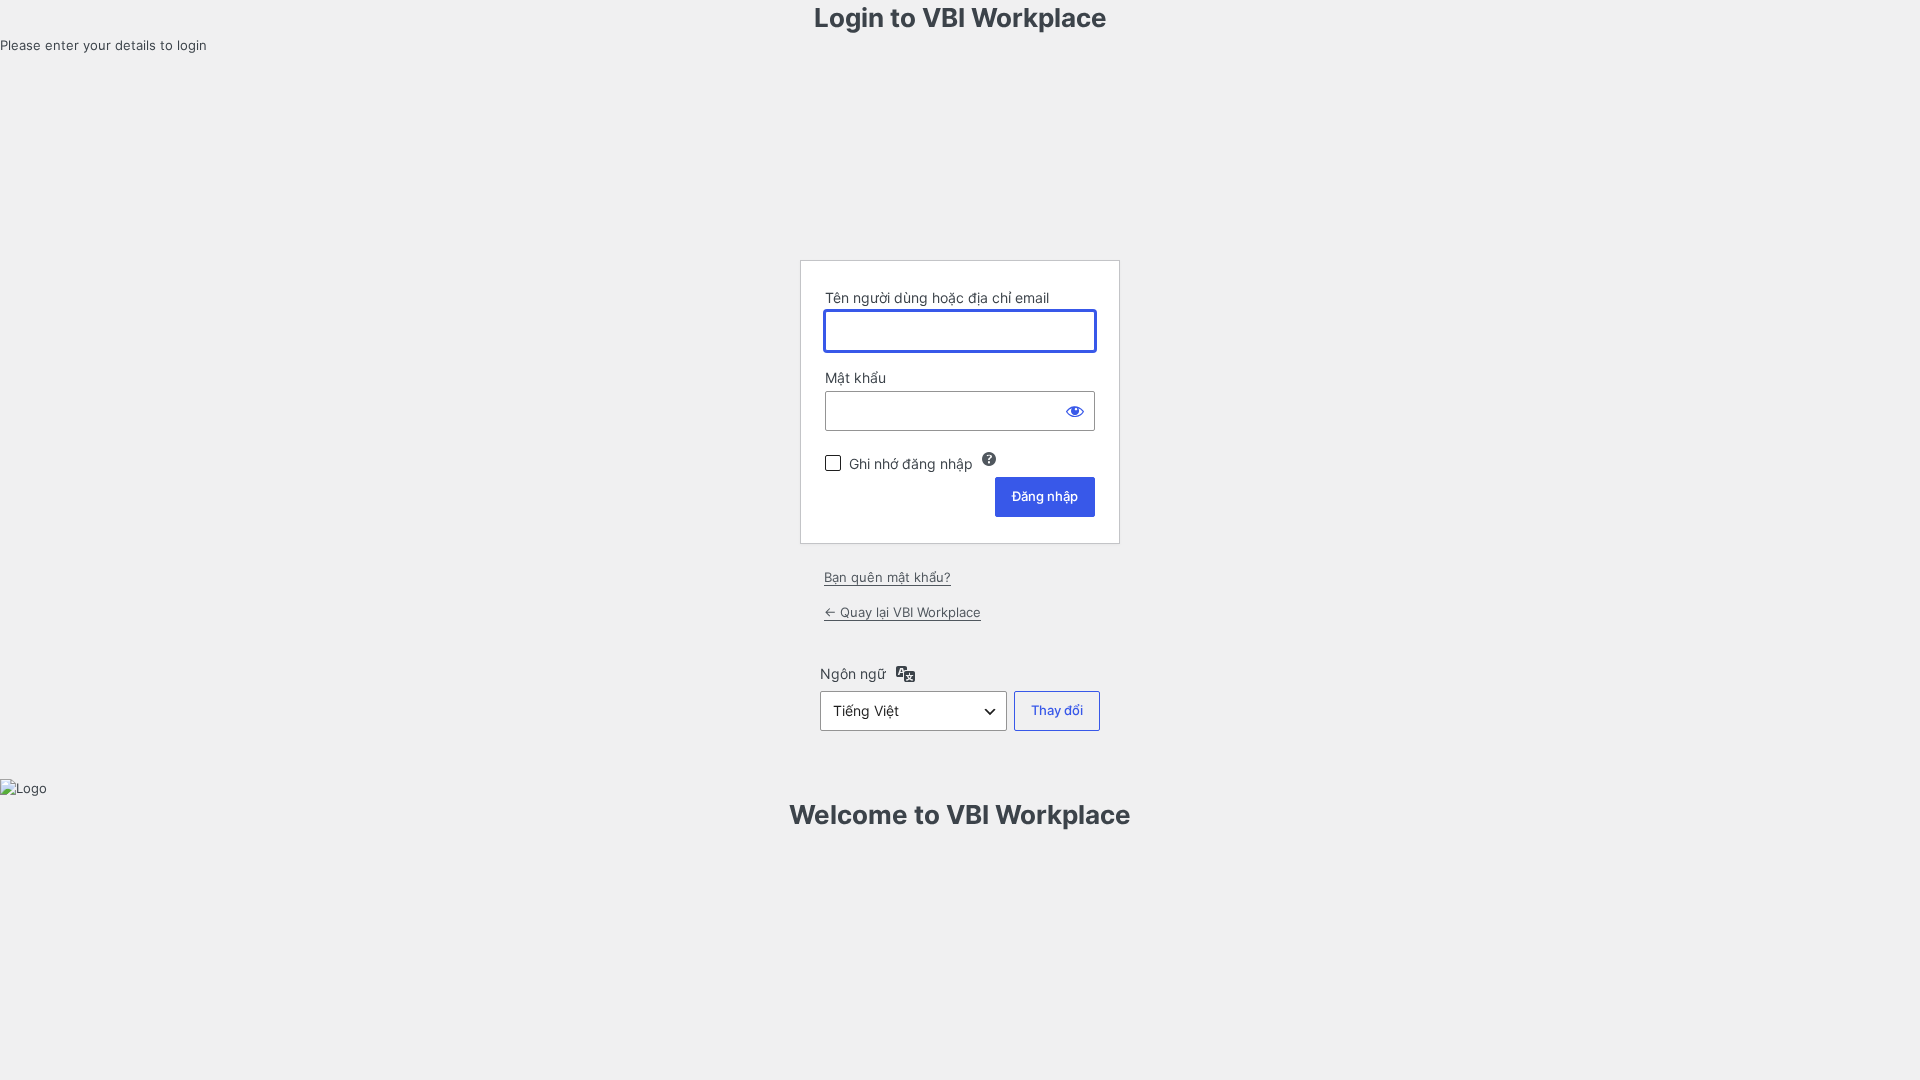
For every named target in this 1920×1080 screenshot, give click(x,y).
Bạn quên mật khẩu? (887, 577)
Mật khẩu (855, 377)
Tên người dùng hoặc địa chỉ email (937, 297)
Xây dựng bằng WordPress (960, 194)
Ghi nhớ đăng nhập (911, 463)
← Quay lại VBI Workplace (902, 612)
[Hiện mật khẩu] (1075, 411)
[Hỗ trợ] (989, 459)
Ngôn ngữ (853, 673)
